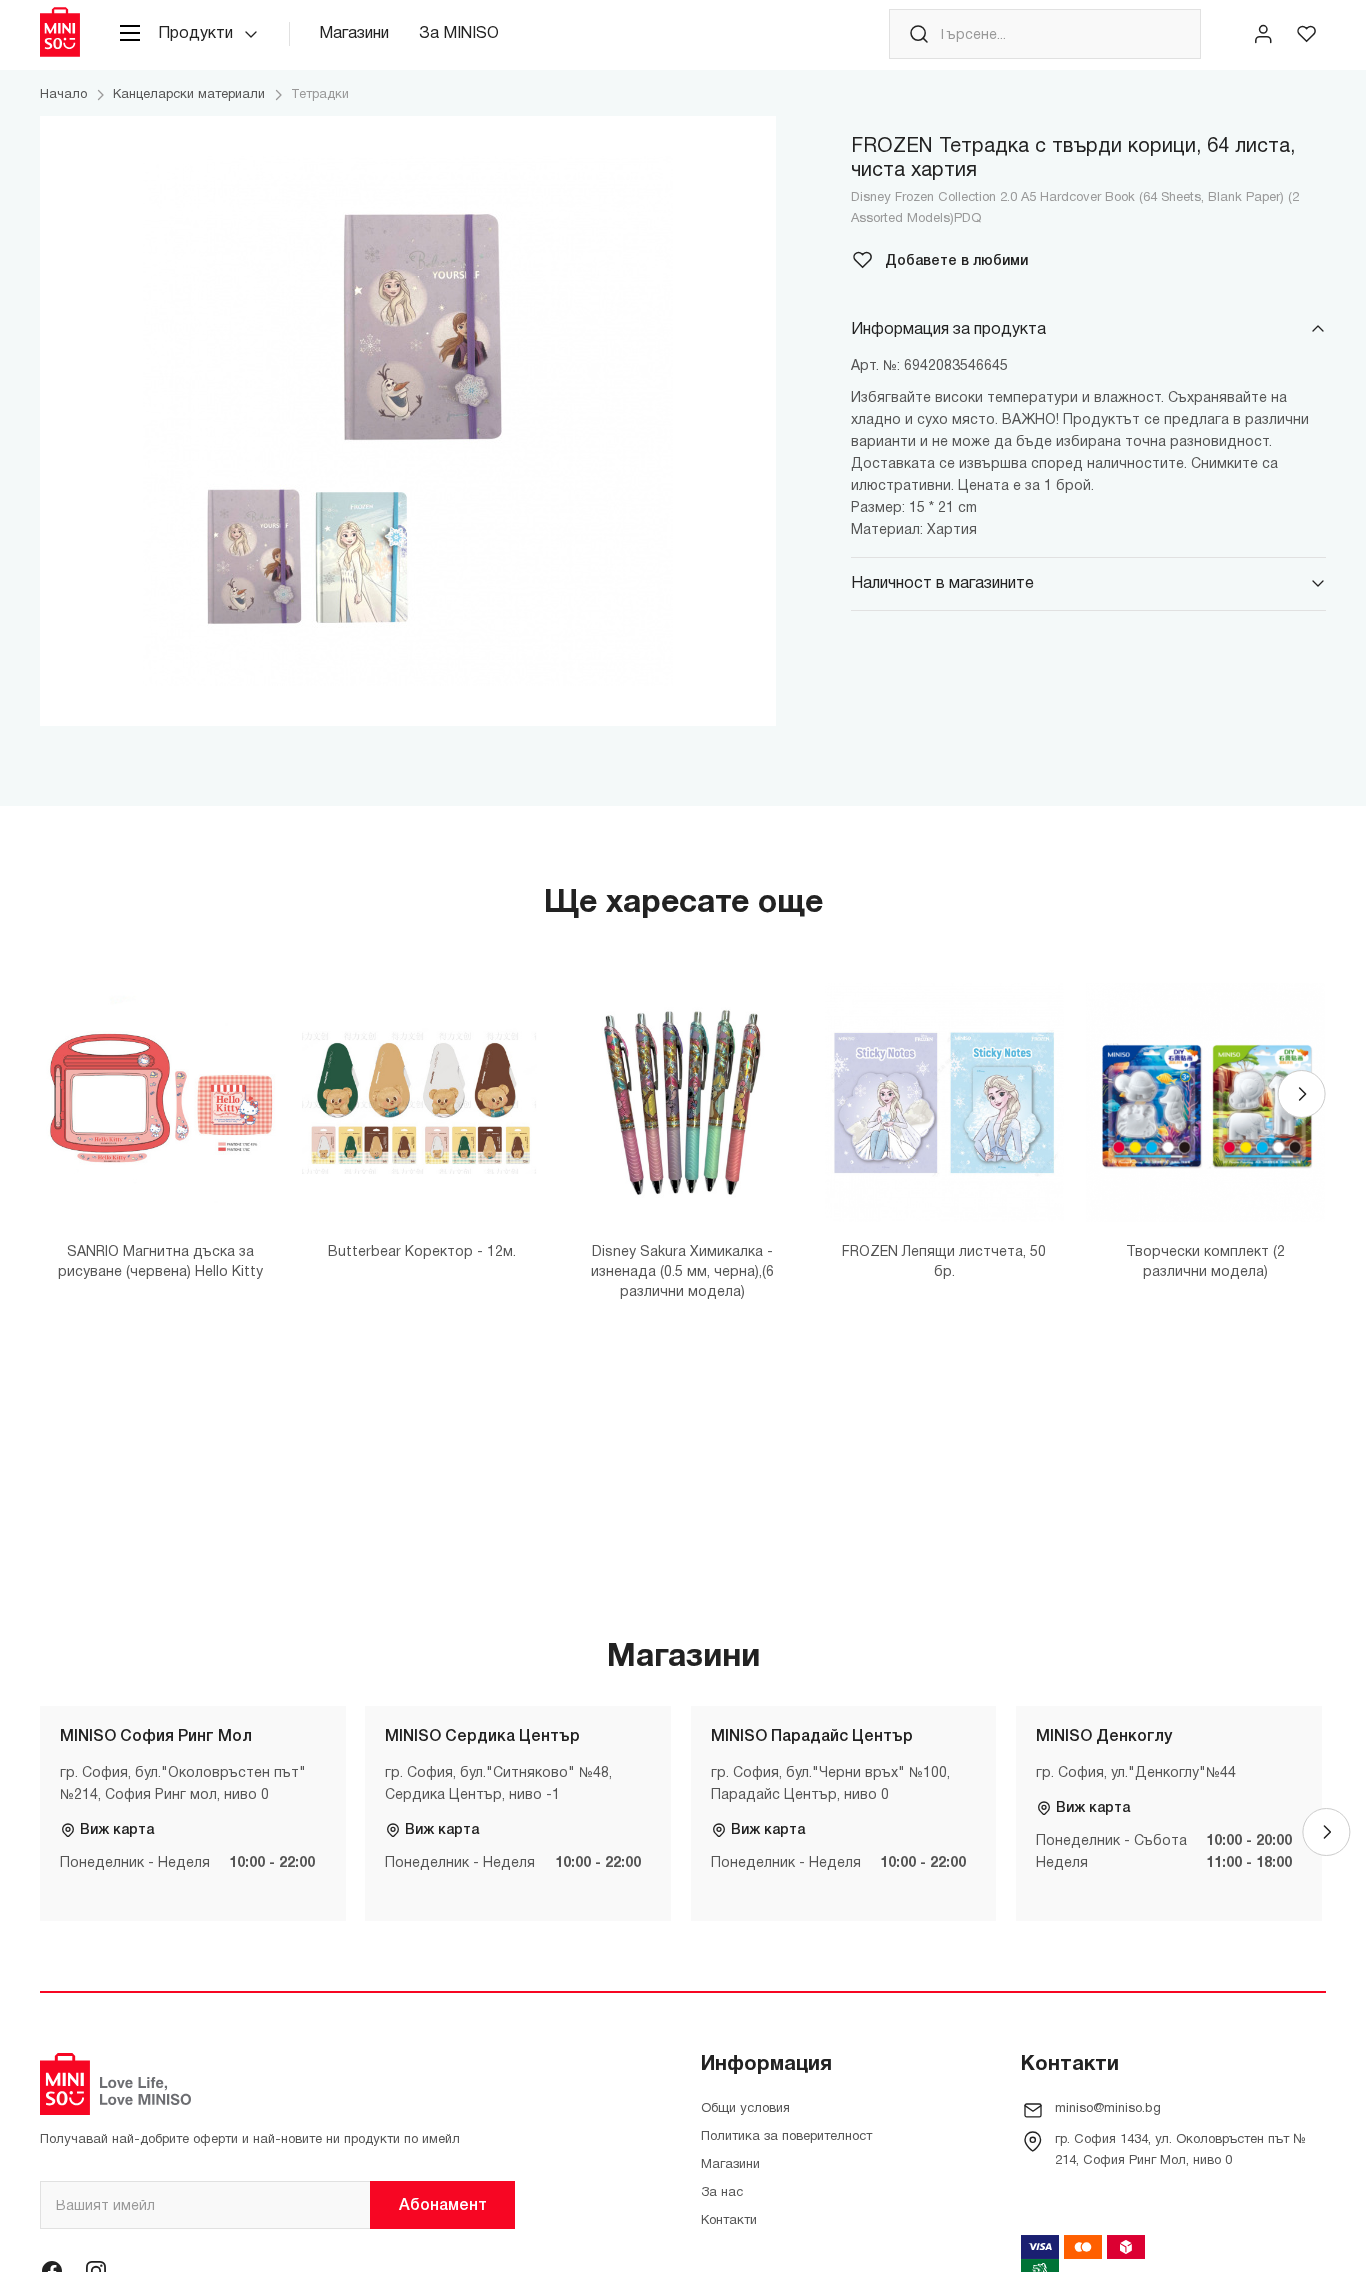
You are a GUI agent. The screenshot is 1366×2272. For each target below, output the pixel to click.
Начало (63, 95)
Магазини (354, 34)
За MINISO (459, 34)
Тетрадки (320, 95)
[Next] (1302, 1094)
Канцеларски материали (189, 95)
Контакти (729, 2221)
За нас (722, 2193)
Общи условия (745, 2109)
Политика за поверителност (786, 2137)
